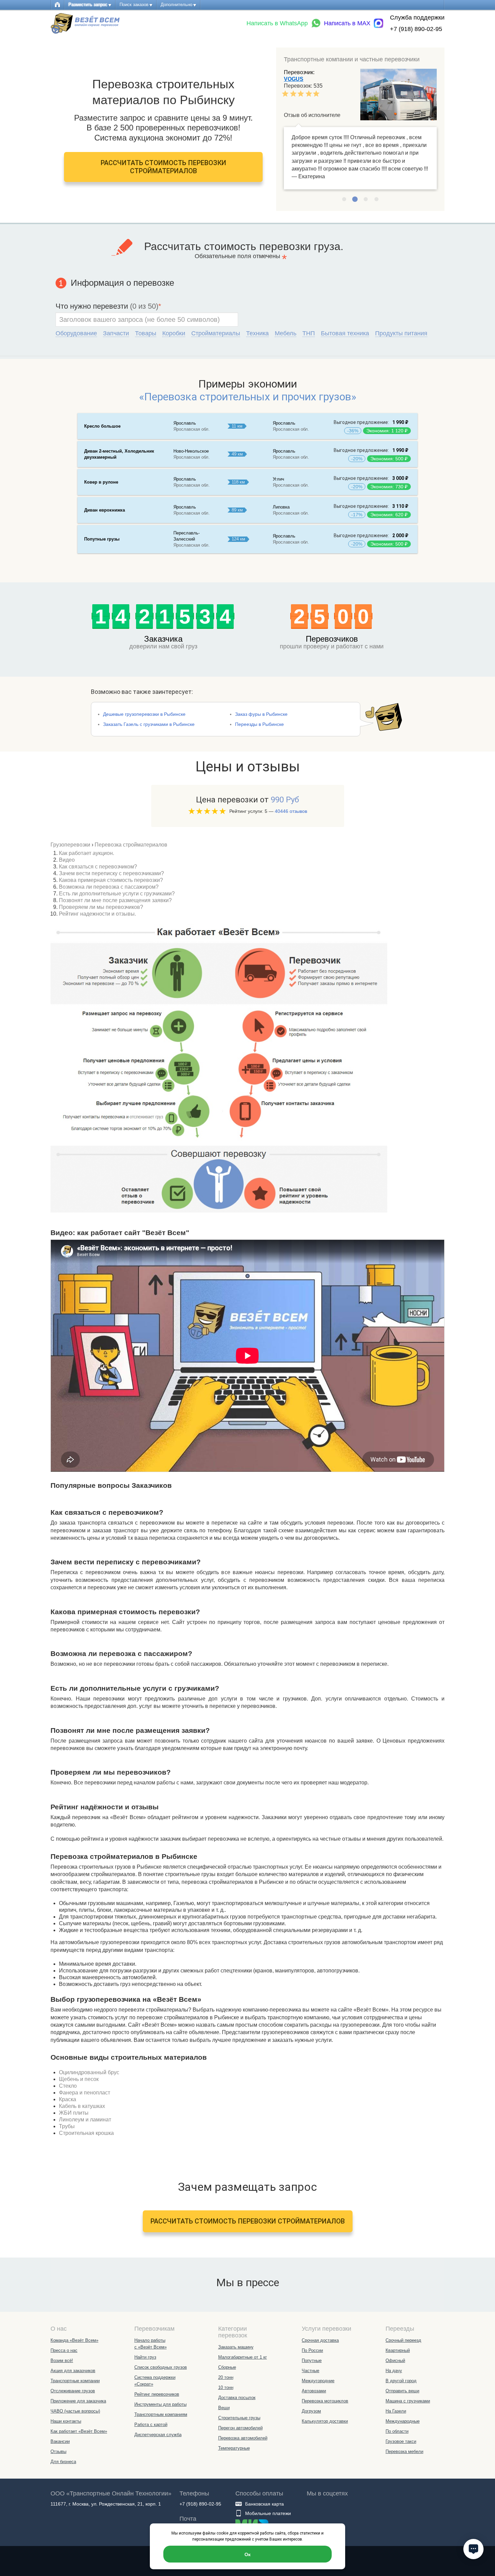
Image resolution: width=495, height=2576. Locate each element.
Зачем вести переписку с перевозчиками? (111, 873)
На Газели (396, 2411)
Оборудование (76, 333)
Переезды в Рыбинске (259, 724)
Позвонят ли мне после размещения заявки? (115, 900)
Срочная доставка (320, 2340)
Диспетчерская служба (158, 2435)
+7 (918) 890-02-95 (416, 29)
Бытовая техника (345, 333)
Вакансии (60, 2441)
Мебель (286, 333)
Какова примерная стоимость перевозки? (111, 880)
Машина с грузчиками (408, 2401)
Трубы (67, 2126)
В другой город (401, 2381)
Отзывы (58, 2451)
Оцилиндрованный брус (89, 2072)
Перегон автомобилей (240, 2428)
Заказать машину (236, 2347)
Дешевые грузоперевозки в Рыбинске (144, 714)
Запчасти (116, 333)
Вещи (224, 2408)
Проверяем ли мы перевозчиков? (101, 907)
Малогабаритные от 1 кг (243, 2357)
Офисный (395, 2360)
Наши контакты (66, 2421)
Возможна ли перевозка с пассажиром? (109, 887)
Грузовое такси (401, 2441)
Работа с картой (151, 2425)
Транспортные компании (75, 2381)
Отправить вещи (402, 2391)
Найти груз (145, 2357)
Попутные (312, 2360)
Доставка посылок (237, 2398)
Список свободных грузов (161, 2367)
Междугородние (318, 2381)
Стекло (68, 2086)
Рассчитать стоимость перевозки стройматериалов (163, 167)
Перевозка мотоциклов (325, 2401)
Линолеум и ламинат (85, 2120)
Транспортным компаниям (161, 2414)
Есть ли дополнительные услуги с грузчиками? (117, 894)
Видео (67, 860)
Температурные (234, 2448)
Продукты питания (401, 333)
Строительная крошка (86, 2133)
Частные (310, 2371)
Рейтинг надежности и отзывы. (97, 914)
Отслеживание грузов (73, 2391)
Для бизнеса (63, 2462)
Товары (146, 333)
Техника (257, 333)
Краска (68, 2099)
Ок (247, 2554)
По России (312, 2350)
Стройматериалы (216, 333)
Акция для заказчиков (73, 2371)
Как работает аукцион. (87, 853)
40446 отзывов (291, 811)
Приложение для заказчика (78, 2401)
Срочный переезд (403, 2340)
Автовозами (314, 2391)
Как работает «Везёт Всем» (79, 2431)
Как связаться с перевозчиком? (98, 867)
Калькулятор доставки (325, 2421)
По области (397, 2431)
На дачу (394, 2371)
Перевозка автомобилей (243, 2438)
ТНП (309, 333)
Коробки (174, 333)
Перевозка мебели (404, 2451)
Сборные (227, 2367)
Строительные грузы (239, 2418)
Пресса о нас (64, 2350)
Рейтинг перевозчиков (157, 2394)
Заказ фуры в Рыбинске (261, 714)
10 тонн (226, 2387)
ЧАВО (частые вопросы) (75, 2411)
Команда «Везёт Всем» (74, 2340)
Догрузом (311, 2411)
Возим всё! (62, 2360)
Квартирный (398, 2350)
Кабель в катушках (82, 2106)
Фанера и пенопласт (85, 2093)
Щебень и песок (79, 2079)
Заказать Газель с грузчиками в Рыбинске (149, 724)
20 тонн (226, 2377)
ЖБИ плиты (74, 2113)
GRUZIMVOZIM (303, 79)
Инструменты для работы (160, 2404)
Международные (403, 2421)
